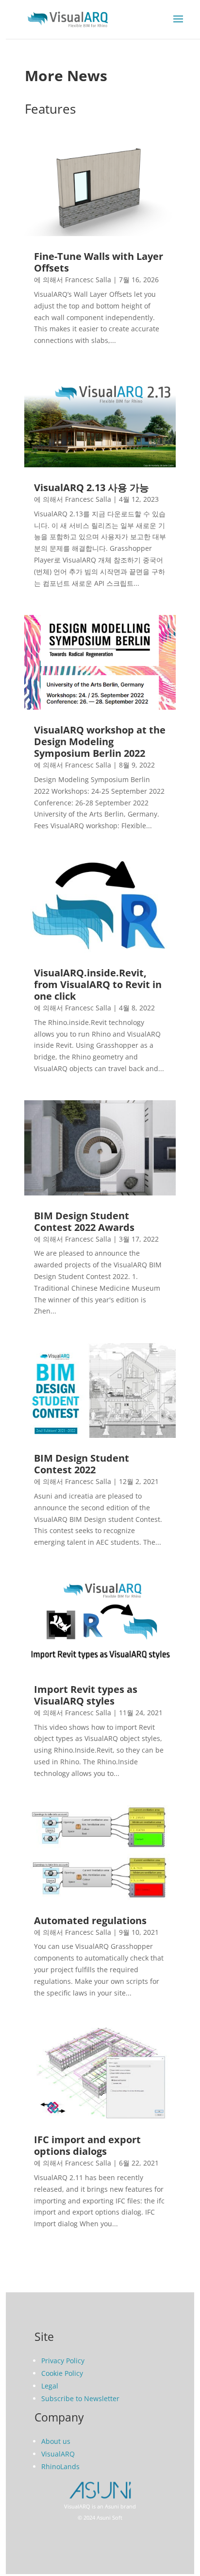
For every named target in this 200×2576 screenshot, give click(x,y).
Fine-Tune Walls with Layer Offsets (99, 262)
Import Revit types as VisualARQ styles (86, 1695)
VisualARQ (58, 2454)
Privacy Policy (63, 2361)
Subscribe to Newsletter (80, 2398)
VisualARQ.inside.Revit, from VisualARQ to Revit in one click (98, 984)
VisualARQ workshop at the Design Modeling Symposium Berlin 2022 (100, 742)
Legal (50, 2386)
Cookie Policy (62, 2373)
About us (56, 2441)
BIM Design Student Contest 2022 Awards (84, 1221)
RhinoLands (60, 2466)
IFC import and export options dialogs (87, 2145)
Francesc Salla (88, 280)
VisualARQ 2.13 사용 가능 (92, 487)
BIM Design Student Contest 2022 (82, 1464)
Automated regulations (90, 1920)
